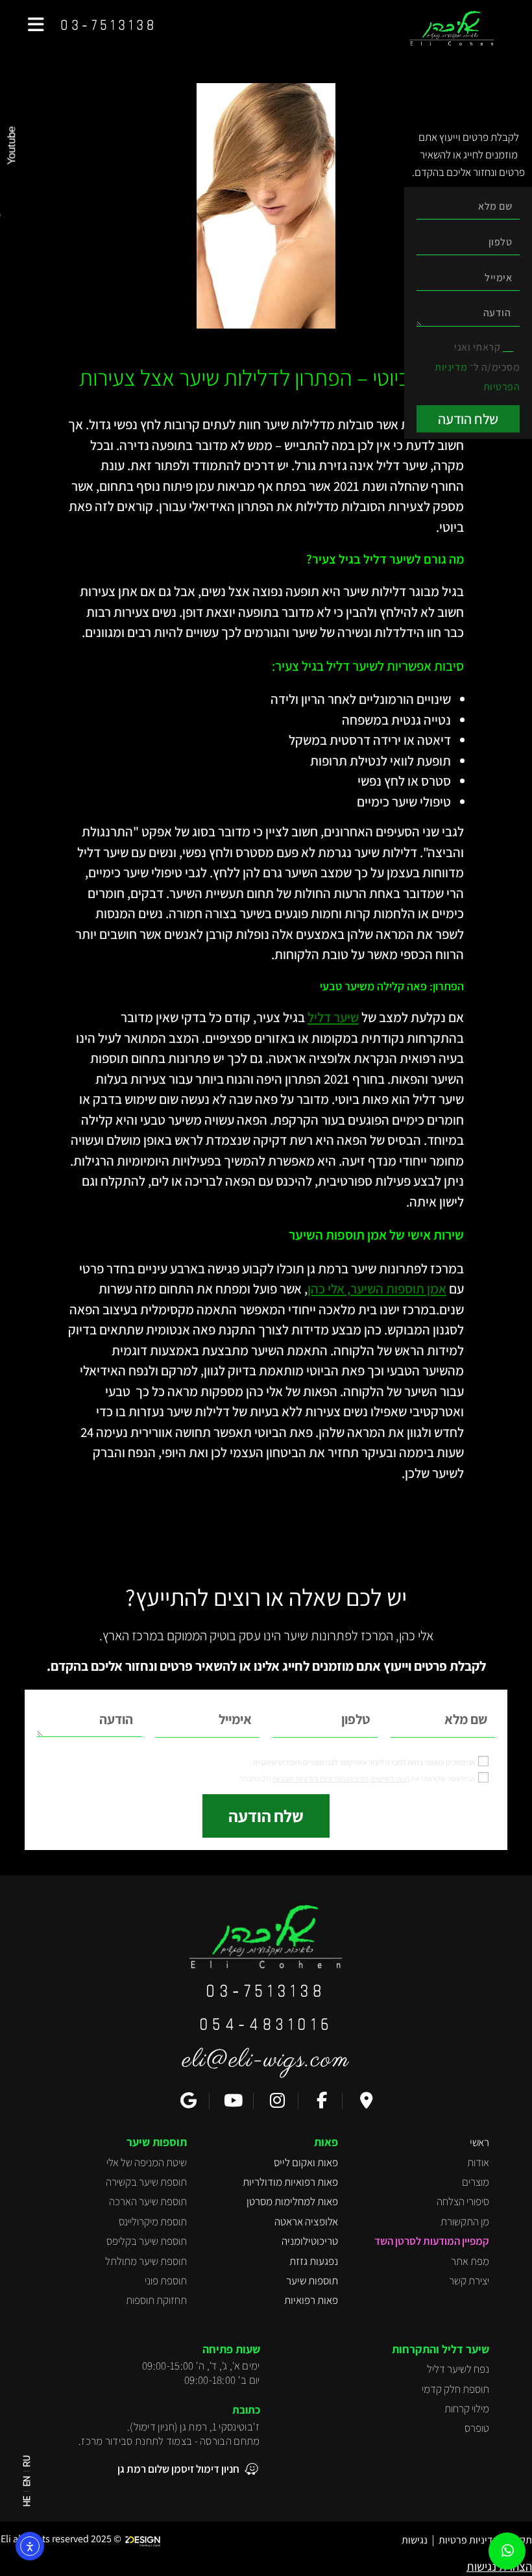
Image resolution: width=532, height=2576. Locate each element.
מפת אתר (470, 2261)
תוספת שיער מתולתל (146, 2261)
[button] (36, 25)
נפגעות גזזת (314, 2261)
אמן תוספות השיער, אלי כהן (377, 1289)
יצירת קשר (469, 2281)
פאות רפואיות (311, 2300)
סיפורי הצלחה (463, 2201)
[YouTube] (232, 2101)
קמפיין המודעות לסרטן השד (432, 2241)
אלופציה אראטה (306, 2221)
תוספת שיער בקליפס (147, 2241)
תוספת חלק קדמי (455, 2389)
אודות (478, 2162)
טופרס (477, 2428)
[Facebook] (320, 2101)
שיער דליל (333, 1017)
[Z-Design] (146, 2539)
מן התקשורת (465, 2221)
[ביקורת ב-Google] (187, 2101)
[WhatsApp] (508, 2551)
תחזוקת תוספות (156, 2300)
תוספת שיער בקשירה (146, 2182)
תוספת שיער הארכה (148, 2201)
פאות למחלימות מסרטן (292, 2201)
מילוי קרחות (467, 2408)
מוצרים (476, 2182)
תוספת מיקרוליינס (153, 2221)
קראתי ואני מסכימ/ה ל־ (477, 367)
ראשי (479, 2142)
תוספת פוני (166, 2281)
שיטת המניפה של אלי (147, 2162)
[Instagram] (276, 2101)
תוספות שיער (312, 2281)
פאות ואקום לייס (306, 2162)
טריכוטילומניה (310, 2241)
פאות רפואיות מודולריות (290, 2182)
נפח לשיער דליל (458, 2369)
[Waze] (365, 2101)
